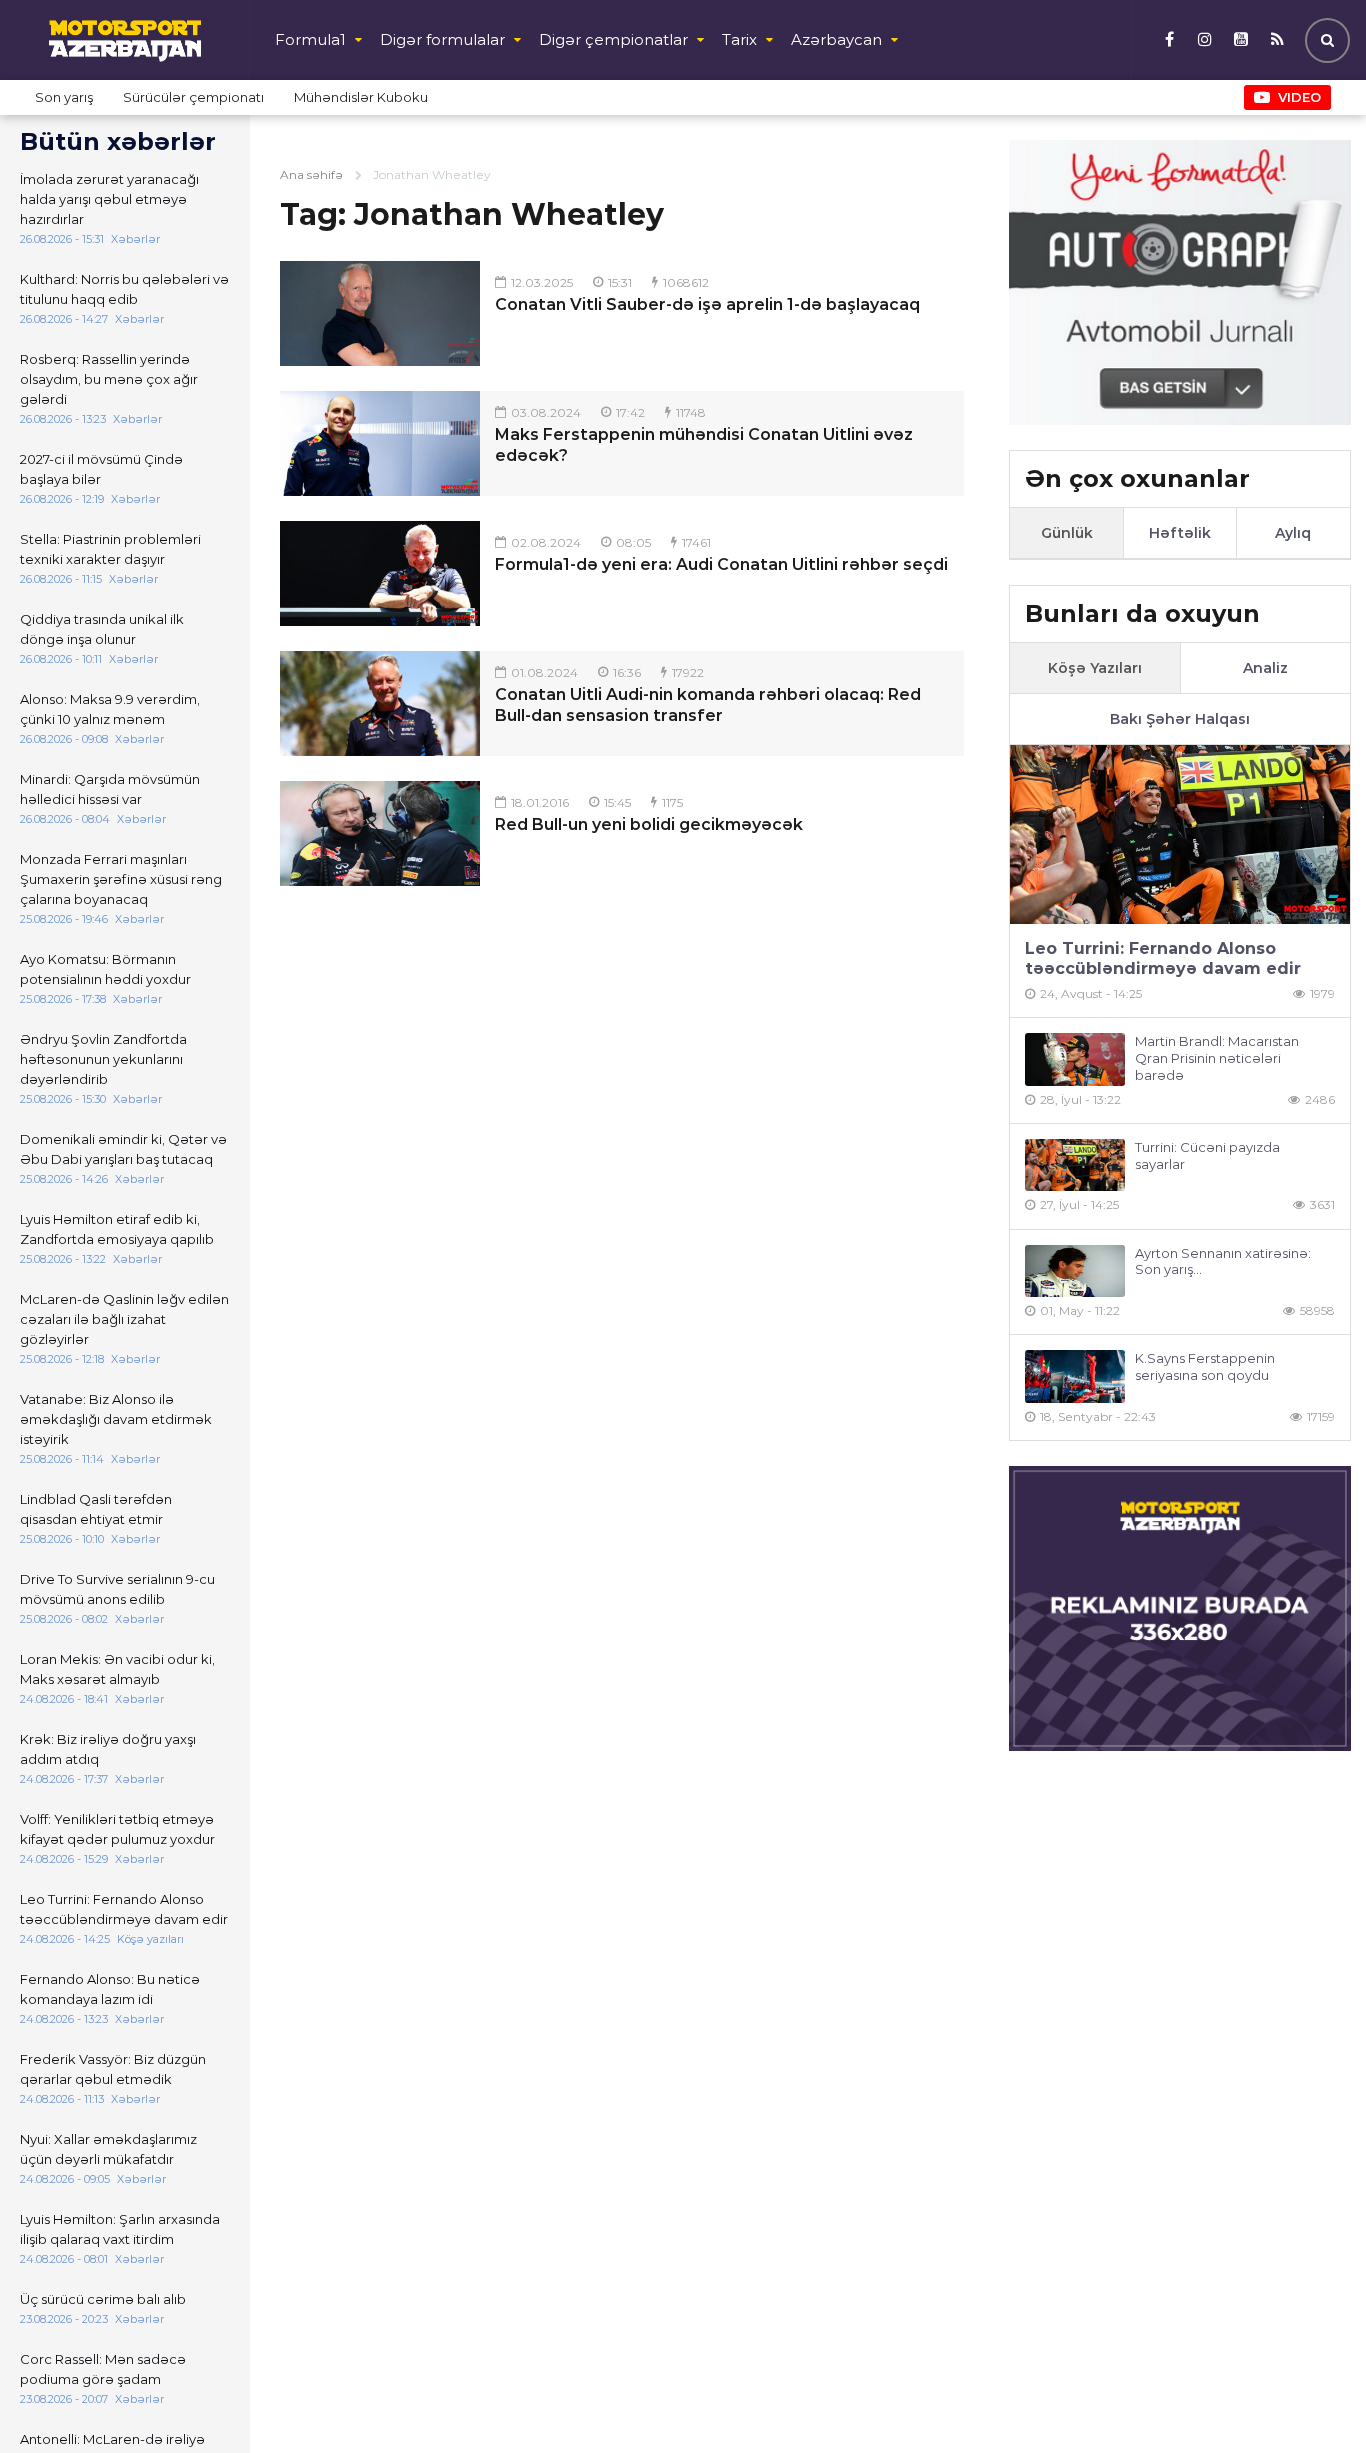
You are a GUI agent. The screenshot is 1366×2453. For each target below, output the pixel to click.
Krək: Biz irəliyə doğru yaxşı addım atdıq (108, 1749)
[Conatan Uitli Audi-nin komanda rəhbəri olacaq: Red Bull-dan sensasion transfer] (380, 703)
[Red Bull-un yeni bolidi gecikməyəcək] (380, 833)
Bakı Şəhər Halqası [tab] (1180, 719)
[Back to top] (1310, 2397)
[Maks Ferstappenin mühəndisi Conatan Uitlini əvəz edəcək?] (380, 443)
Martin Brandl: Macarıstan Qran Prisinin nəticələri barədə (1217, 1058)
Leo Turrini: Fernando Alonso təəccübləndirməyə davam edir (124, 1909)
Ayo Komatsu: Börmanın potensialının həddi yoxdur (105, 969)
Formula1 (310, 39)
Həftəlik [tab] (1180, 533)
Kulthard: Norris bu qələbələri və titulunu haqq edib (124, 289)
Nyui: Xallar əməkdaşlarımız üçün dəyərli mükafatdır (108, 2149)
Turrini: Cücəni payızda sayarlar (1207, 1155)
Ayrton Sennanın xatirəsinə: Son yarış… (1223, 1261)
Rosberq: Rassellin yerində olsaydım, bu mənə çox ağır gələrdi (109, 379)
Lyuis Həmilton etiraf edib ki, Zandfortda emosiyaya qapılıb (117, 1229)
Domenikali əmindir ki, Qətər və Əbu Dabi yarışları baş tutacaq (123, 1149)
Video (1299, 97)
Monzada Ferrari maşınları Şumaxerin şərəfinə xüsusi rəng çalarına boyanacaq (121, 879)
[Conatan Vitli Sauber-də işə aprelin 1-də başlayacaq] (380, 313)
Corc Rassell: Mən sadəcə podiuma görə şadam (103, 2369)
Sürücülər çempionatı (193, 97)
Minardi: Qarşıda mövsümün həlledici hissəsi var (110, 789)
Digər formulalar (442, 39)
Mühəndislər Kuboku (361, 97)
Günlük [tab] (1067, 533)
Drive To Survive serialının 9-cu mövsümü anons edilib (117, 1589)
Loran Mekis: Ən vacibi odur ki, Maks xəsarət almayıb (117, 1669)
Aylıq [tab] (1293, 533)
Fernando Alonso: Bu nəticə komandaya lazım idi (110, 1989)
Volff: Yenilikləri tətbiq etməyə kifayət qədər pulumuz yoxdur (117, 1829)
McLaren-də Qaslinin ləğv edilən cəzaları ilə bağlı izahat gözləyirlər (124, 1319)
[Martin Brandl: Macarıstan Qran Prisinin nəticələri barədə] (1075, 1059)
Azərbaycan (836, 39)
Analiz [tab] (1265, 668)
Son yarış (64, 97)
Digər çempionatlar (613, 39)
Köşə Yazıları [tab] (1095, 668)
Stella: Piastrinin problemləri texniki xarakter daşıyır (110, 549)
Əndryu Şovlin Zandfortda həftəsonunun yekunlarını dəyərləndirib (103, 1059)
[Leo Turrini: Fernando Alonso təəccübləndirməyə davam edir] (1180, 834)
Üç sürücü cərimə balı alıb (103, 2299)
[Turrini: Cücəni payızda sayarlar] (1075, 1165)
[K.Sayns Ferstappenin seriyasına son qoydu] (1075, 1376)
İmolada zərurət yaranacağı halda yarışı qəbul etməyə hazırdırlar (109, 199)
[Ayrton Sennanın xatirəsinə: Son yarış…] (1075, 1271)
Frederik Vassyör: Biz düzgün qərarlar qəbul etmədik (113, 2069)
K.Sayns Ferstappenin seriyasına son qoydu (1205, 1366)
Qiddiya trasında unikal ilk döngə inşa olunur (102, 629)
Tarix (739, 39)
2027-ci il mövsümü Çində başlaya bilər (101, 469)
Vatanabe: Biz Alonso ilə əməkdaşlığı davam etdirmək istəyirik (116, 1419)
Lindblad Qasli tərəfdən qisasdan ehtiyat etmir (96, 1509)
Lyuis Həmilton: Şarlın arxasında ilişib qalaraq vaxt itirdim (120, 2229)
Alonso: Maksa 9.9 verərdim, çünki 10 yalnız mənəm (110, 709)
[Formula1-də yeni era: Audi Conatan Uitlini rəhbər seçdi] (380, 573)
